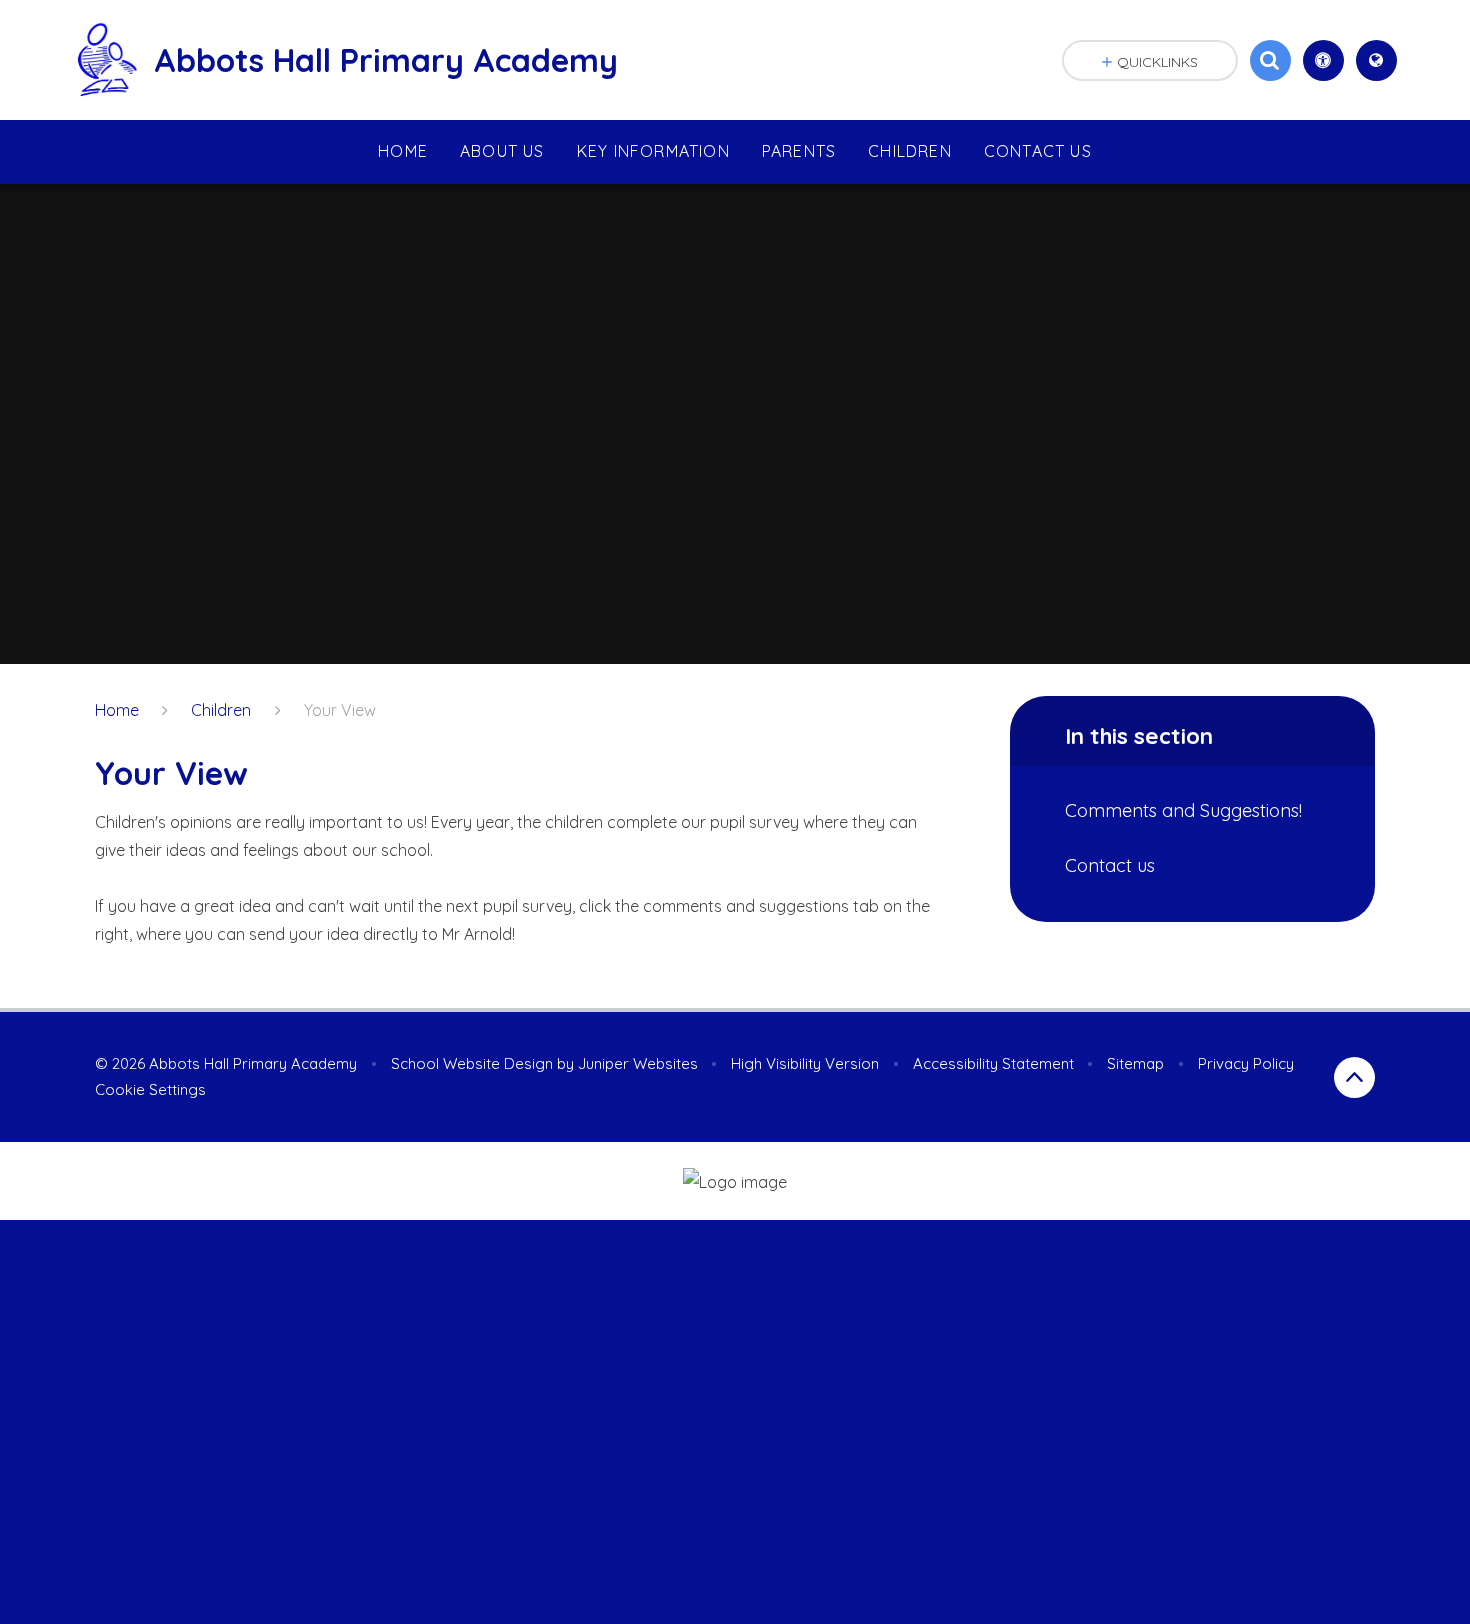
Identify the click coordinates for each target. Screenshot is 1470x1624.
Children (221, 710)
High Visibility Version (805, 1063)
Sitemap (1135, 1063)
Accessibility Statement (993, 1063)
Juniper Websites (638, 1063)
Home (117, 710)
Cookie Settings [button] (150, 1089)
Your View (340, 710)
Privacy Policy (1246, 1063)
